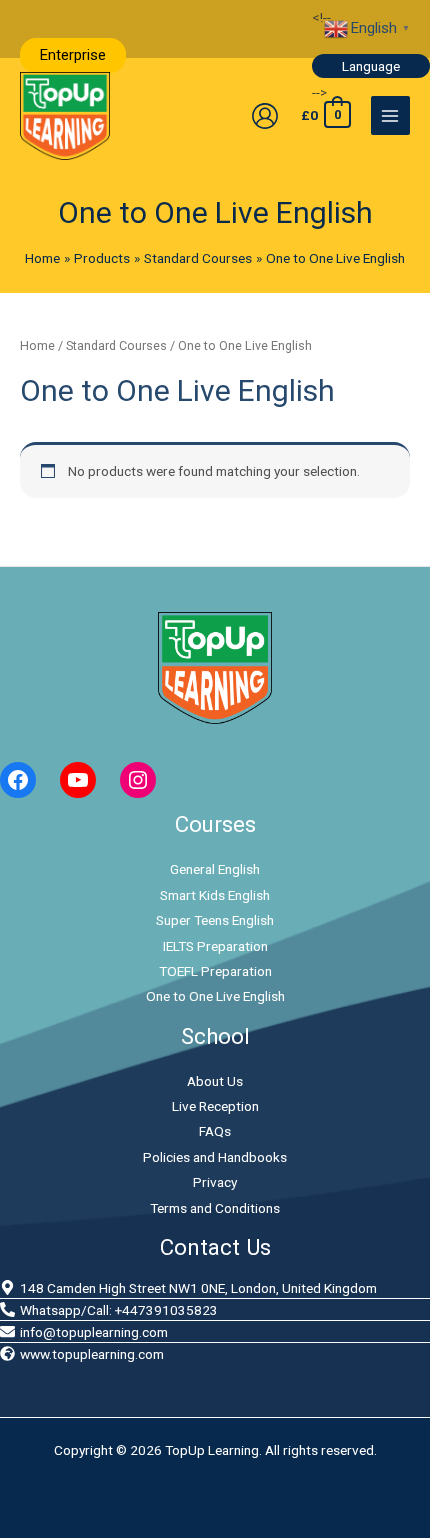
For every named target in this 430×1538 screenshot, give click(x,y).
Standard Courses (116, 345)
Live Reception (215, 1106)
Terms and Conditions (215, 1208)
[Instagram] (138, 780)
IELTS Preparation (215, 946)
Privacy (215, 1182)
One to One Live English (215, 996)
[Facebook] (18, 780)
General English (215, 869)
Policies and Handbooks (215, 1157)
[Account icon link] (265, 116)
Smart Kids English (215, 895)
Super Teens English (215, 920)
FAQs (215, 1131)
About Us (215, 1081)
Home (37, 345)
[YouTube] (78, 780)
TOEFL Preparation (215, 971)
